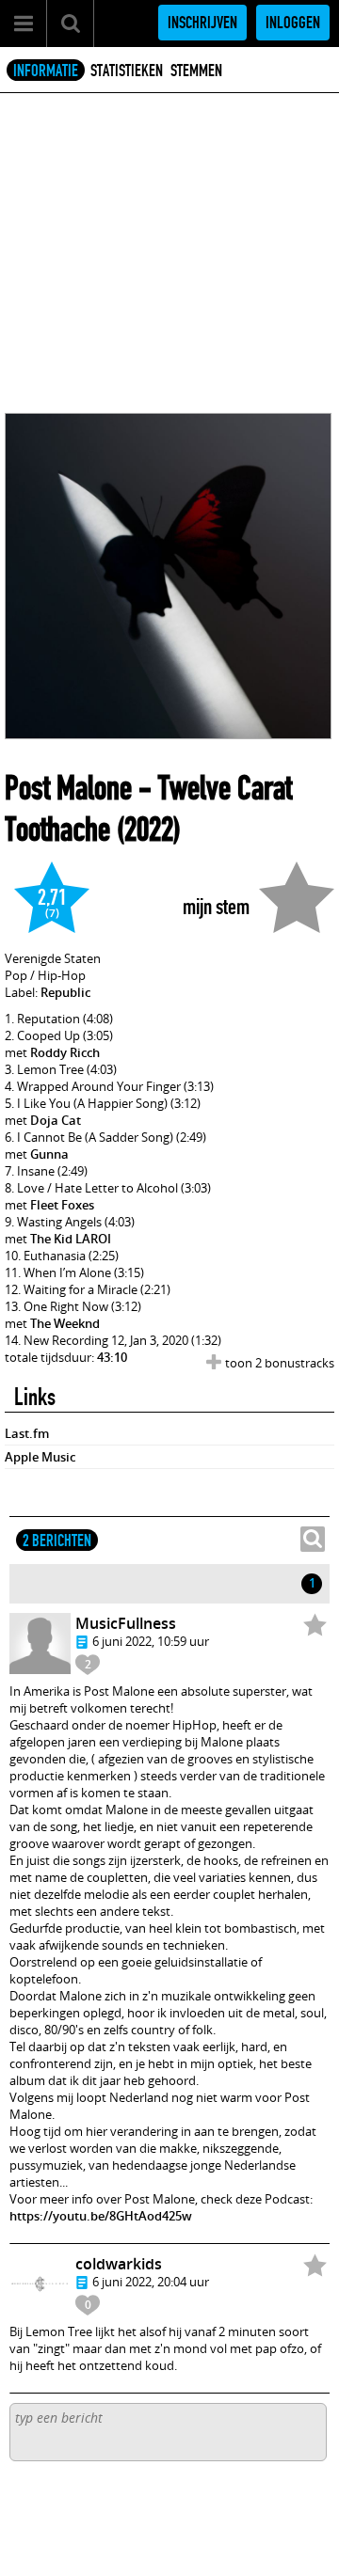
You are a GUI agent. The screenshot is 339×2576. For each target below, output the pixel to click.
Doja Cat (56, 1120)
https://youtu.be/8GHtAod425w (101, 2216)
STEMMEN (196, 71)
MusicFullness (126, 1623)
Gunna (49, 1154)
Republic (65, 992)
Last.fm (27, 1433)
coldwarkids (119, 2264)
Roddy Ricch (65, 1052)
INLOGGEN (293, 23)
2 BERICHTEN (57, 1541)
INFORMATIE (46, 71)
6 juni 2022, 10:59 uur (151, 1641)
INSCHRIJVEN (202, 23)
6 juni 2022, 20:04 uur (151, 2282)
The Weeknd (65, 1323)
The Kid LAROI (71, 1239)
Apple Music (40, 1457)
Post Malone (68, 788)
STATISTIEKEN (127, 71)
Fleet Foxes (62, 1205)
